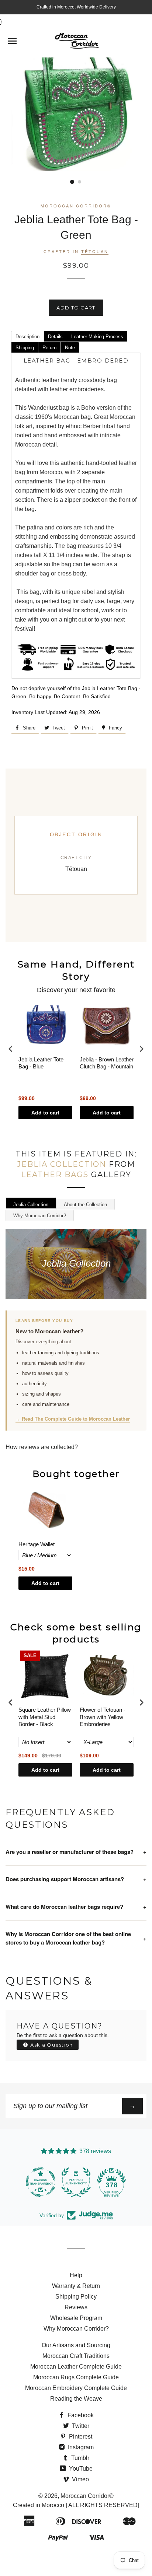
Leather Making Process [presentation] (97, 337)
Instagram (80, 2447)
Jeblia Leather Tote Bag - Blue (41, 1063)
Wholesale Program (76, 2318)
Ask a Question (51, 2045)
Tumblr (80, 2458)
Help (76, 2275)
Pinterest (80, 2437)
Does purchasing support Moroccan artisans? (76, 1879)
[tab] (27, 336)
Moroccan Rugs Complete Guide (76, 2377)
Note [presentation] (70, 348)
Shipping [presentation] (25, 348)
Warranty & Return (76, 2286)
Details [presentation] (55, 337)
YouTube (80, 2469)
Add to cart (45, 1113)
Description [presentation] (27, 337)
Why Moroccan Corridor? (40, 1216)
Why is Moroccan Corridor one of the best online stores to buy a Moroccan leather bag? (76, 1938)
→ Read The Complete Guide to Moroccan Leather (73, 1419)
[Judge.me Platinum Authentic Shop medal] (76, 2182)
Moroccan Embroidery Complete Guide (76, 2388)
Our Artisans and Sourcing (76, 2345)
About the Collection (85, 1205)
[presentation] (11, 1049)
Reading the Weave (76, 2399)
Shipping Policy (76, 2297)
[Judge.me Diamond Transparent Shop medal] (41, 2182)
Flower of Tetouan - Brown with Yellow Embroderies (103, 1717)
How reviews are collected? (42, 1447)
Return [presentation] (49, 348)
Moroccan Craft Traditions (76, 2356)
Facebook (80, 2415)
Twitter (80, 2426)
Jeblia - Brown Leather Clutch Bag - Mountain (107, 1063)
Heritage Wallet (37, 1544)
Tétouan (95, 251)
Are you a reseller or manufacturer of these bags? (76, 1852)
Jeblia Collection (62, 1164)
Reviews (76, 2307)
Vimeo (80, 2479)
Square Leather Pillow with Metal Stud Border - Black (45, 1717)
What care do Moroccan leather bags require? (76, 1907)
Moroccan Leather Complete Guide (76, 2367)
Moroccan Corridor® (87, 2496)
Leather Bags (55, 1175)
